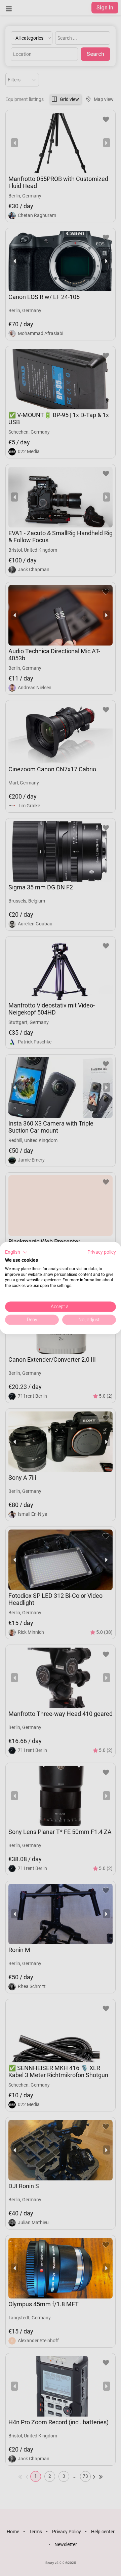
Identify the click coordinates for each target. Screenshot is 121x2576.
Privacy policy (102, 1252)
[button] (16, 1252)
